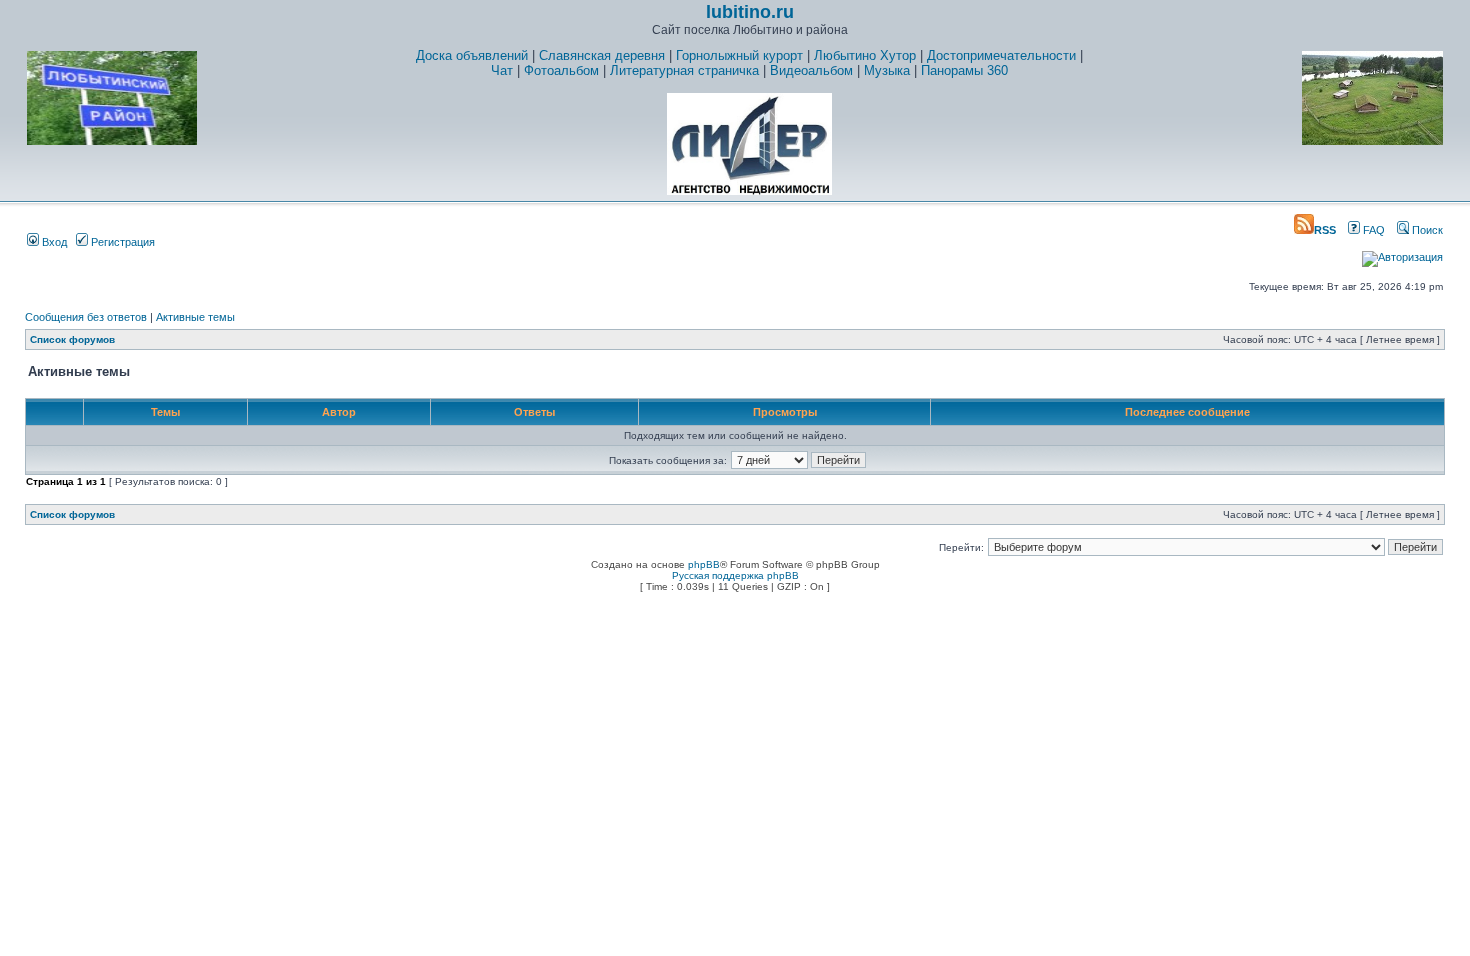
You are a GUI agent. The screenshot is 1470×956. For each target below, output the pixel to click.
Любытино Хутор (865, 55)
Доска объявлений (472, 55)
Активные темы (195, 317)
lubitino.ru (750, 12)
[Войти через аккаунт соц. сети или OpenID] (1402, 254)
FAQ (1372, 230)
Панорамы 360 (964, 70)
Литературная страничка (684, 70)
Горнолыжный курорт (739, 55)
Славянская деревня (602, 55)
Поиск (1426, 230)
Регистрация (121, 242)
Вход (53, 242)
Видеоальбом (811, 70)
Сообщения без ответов (86, 317)
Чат (502, 70)
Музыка (887, 70)
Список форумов (72, 339)
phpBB (704, 564)
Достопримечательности (1001, 55)
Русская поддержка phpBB (735, 575)
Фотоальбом (561, 70)
